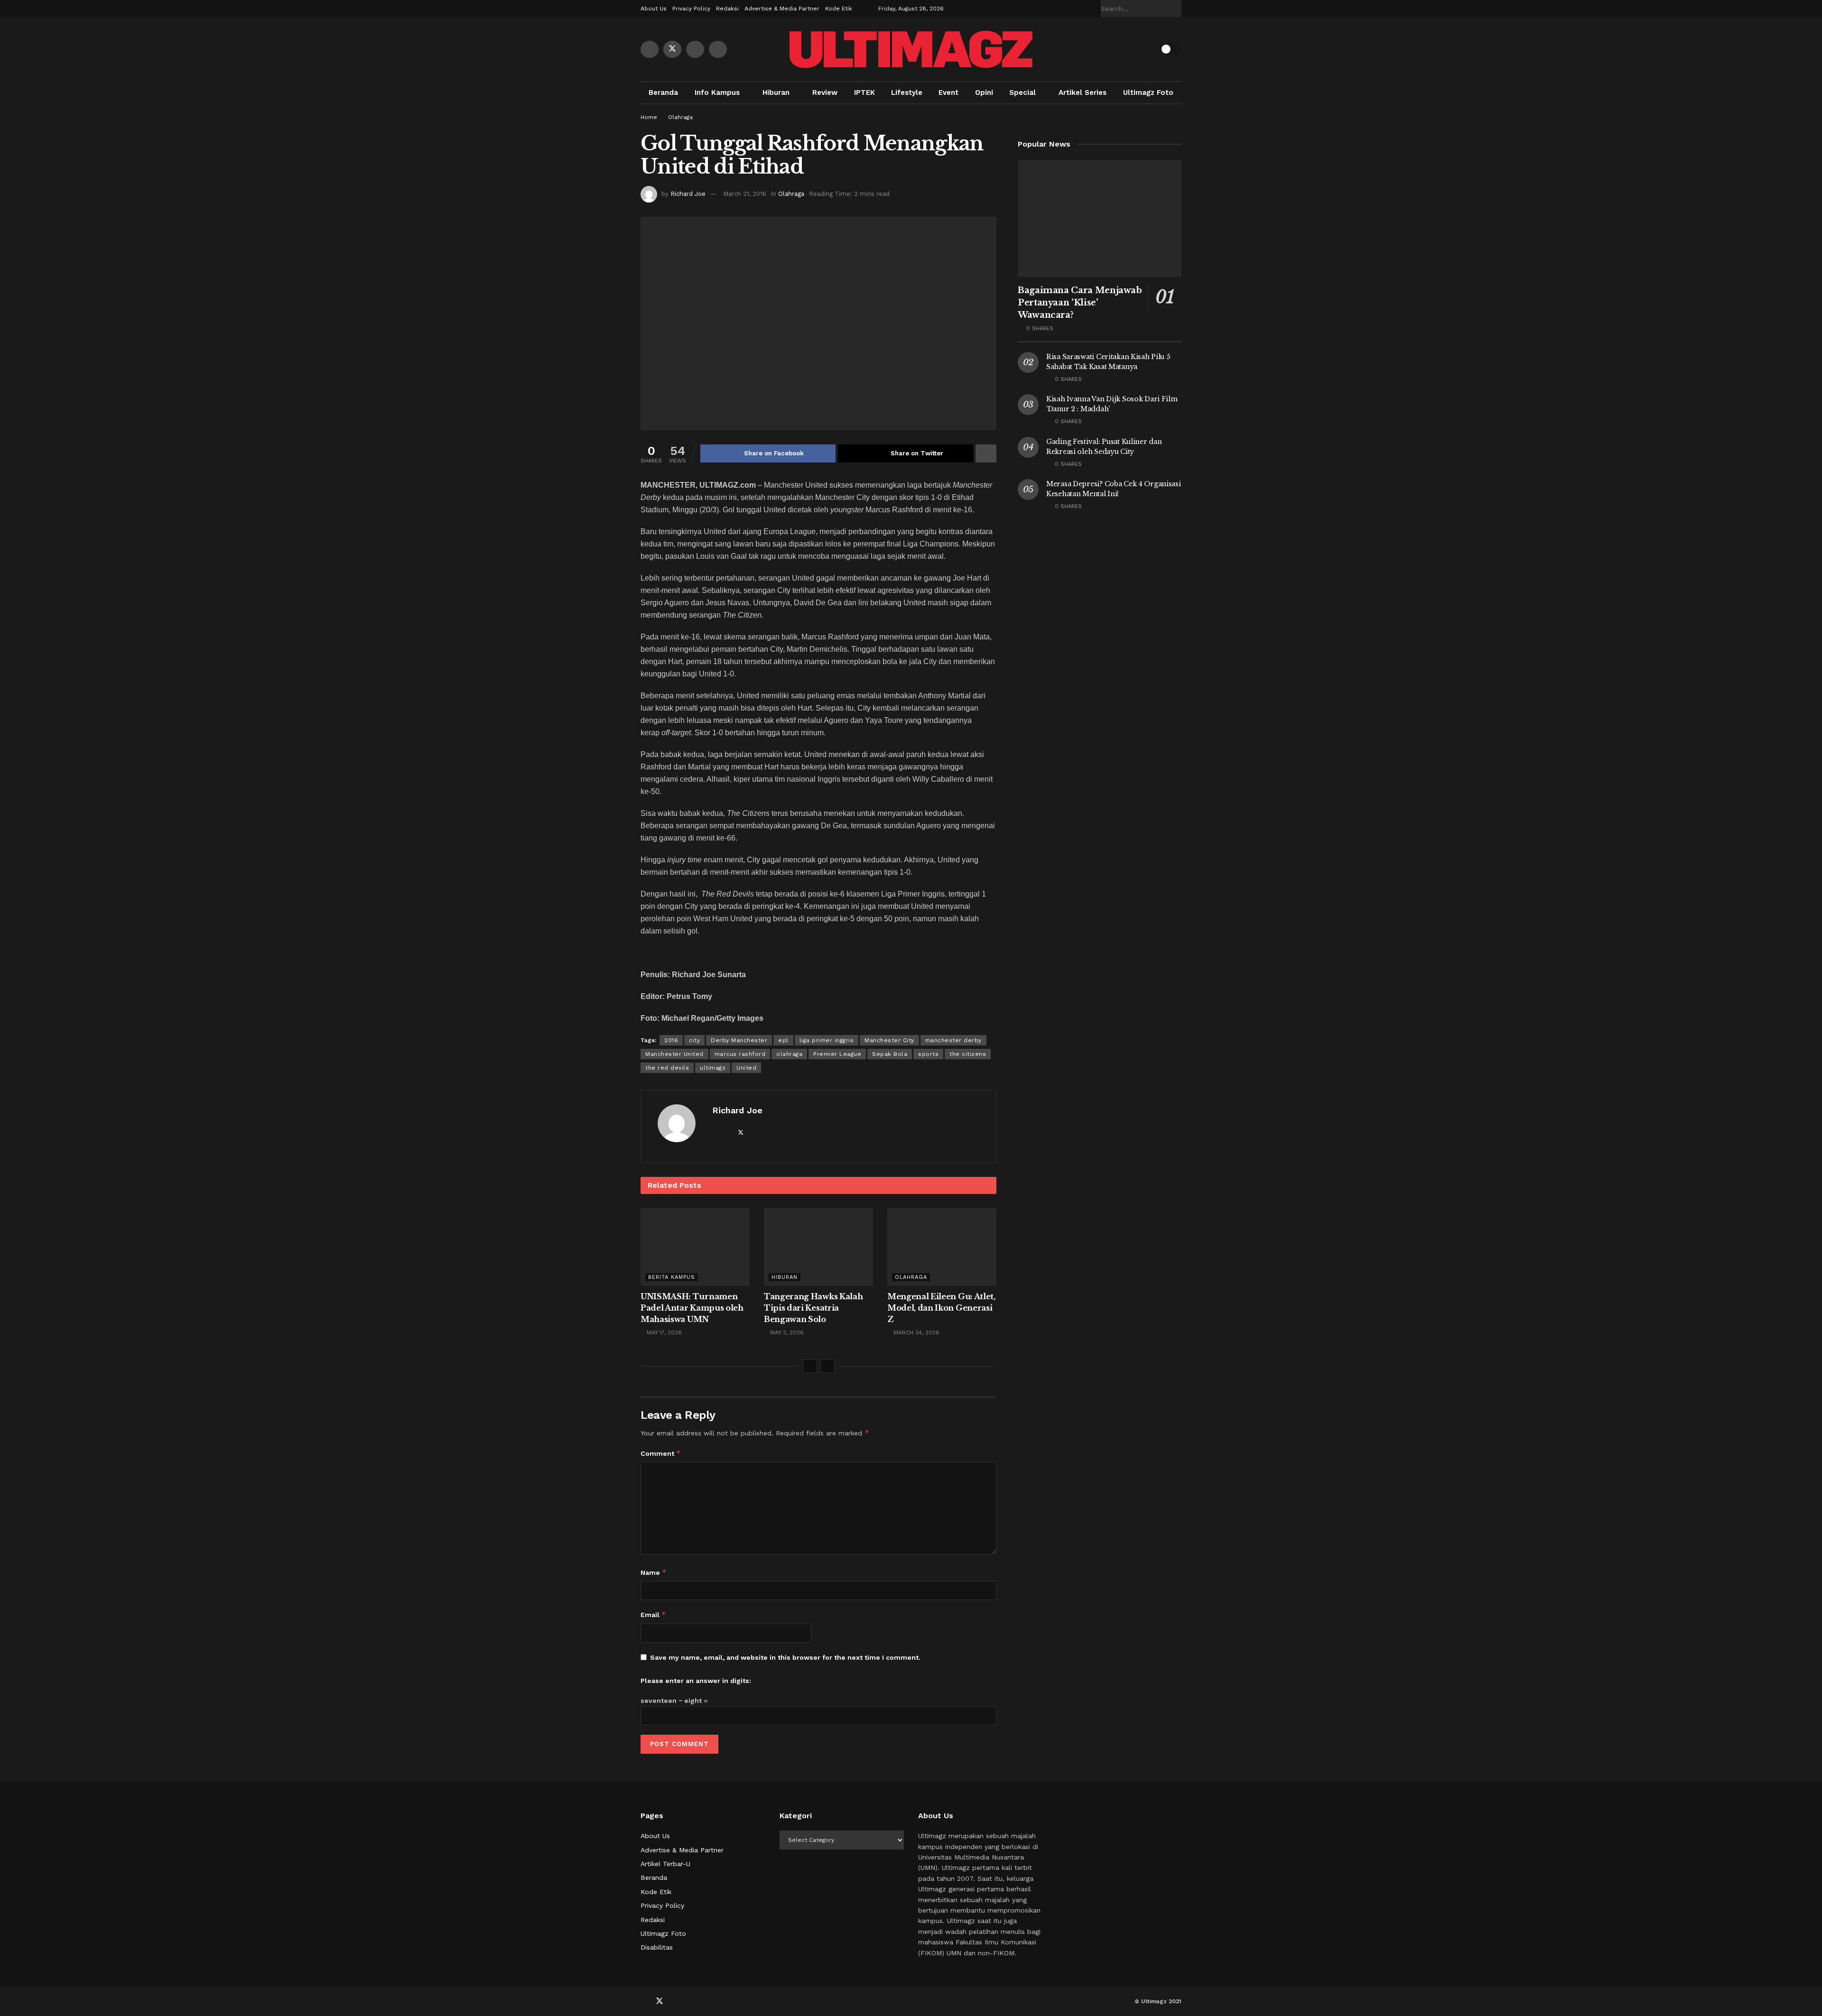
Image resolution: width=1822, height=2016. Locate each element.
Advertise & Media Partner (782, 9)
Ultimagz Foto (1148, 92)
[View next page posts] (827, 1366)
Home (649, 117)
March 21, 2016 (745, 194)
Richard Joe (688, 194)
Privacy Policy (691, 9)
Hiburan (776, 92)
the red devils (667, 1068)
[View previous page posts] (810, 1366)
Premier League (837, 1054)
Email (653, 1614)
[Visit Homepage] (911, 49)
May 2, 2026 (786, 1332)
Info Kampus (717, 92)
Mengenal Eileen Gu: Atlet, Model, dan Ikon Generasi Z (941, 1308)
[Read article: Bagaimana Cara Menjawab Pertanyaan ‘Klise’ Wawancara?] (1100, 218)
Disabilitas (657, 1947)
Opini (984, 92)
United (746, 1068)
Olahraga (680, 117)
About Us (654, 9)
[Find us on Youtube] (695, 49)
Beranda (663, 92)
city (694, 1040)
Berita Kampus (672, 1277)
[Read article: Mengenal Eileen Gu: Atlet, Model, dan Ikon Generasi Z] (942, 1247)
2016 (671, 1040)
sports (928, 1054)
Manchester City (889, 1040)
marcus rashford (740, 1054)
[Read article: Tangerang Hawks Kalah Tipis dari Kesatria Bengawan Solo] (818, 1247)
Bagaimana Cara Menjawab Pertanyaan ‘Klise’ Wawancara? (1080, 303)
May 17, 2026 (663, 1332)
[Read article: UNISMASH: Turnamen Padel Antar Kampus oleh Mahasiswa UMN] (695, 1247)
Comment (661, 1453)
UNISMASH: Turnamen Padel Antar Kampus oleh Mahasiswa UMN (692, 1308)
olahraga (789, 1054)
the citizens (968, 1054)
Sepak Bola (890, 1054)
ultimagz (713, 1068)
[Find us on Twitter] (672, 49)
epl (783, 1040)
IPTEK (865, 92)
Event (948, 92)
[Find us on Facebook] (650, 49)
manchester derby (953, 1040)
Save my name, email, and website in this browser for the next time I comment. (785, 1657)
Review (825, 92)
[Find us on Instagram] (718, 49)
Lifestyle (907, 92)
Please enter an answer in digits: (696, 1681)
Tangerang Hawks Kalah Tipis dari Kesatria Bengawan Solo (813, 1308)
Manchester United (674, 1054)
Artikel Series (1083, 92)
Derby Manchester (739, 1040)
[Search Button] (1176, 9)
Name (654, 1572)
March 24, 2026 (916, 1332)
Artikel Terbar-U (665, 1864)
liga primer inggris (827, 1040)
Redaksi (727, 9)
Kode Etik (839, 9)
